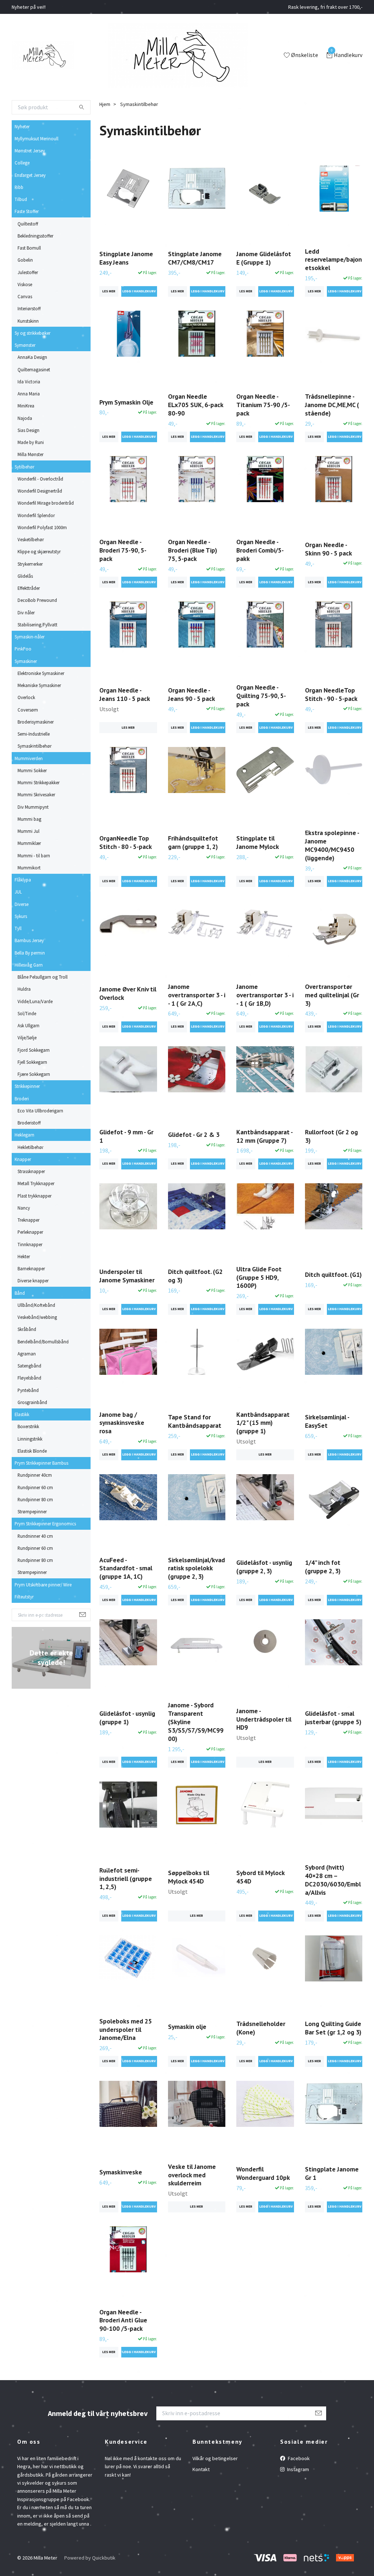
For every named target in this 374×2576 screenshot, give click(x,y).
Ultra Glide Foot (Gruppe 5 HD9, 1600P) (259, 1277)
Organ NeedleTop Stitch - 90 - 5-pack (331, 694)
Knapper (23, 1159)
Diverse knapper (33, 1281)
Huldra (24, 989)
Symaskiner (26, 661)
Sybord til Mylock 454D (260, 1877)
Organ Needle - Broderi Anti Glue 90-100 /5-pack (123, 2320)
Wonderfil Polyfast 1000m (42, 527)
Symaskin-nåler (30, 637)
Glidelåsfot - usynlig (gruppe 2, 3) (264, 1567)
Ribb (19, 187)
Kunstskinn (28, 321)
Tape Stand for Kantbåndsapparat (195, 1421)
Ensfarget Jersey (30, 175)
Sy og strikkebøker (33, 333)
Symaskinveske (121, 2172)
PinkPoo (23, 649)
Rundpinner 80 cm (35, 1499)
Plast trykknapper (35, 1196)
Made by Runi (31, 442)
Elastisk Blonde (32, 1451)
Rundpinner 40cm (35, 1475)
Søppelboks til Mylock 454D (189, 1877)
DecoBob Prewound (37, 600)
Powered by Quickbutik (90, 2558)
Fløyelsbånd (29, 1378)
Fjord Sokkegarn (34, 1050)
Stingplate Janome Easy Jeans (126, 258)
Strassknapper (31, 1171)
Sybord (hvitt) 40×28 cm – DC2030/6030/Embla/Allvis (333, 1880)
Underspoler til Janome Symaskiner (127, 1276)
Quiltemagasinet (34, 369)
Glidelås (25, 576)
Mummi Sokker (32, 770)
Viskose (25, 284)
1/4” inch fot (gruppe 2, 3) (323, 1567)
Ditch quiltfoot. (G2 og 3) (195, 1276)
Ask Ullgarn (28, 1025)
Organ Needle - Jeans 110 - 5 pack (125, 694)
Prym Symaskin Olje (126, 402)
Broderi (22, 1099)
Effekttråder (29, 588)
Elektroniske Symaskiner (41, 673)
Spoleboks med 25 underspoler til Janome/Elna (126, 2029)
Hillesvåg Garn (29, 965)
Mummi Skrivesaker (36, 794)
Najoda (25, 418)
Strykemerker (30, 564)
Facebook (298, 2458)
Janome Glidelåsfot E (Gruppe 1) (264, 258)
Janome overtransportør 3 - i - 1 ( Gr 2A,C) (197, 995)
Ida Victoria (29, 382)
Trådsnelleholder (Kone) (261, 2028)
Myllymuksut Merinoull (37, 139)
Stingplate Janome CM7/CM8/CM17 (195, 258)
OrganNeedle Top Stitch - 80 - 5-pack (126, 842)
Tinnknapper (30, 1244)
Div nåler (26, 612)
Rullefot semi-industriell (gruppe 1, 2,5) (126, 1879)
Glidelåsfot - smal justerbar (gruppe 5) (333, 1718)
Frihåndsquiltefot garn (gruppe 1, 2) (193, 842)
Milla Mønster (30, 454)
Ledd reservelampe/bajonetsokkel (333, 260)
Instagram (297, 2469)
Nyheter (22, 126)
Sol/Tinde (27, 1013)
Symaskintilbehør (35, 746)
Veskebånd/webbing (37, 1317)
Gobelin (25, 260)
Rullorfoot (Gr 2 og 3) (331, 1136)
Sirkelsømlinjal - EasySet (327, 1421)
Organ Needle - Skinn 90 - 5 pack (329, 549)
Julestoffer (28, 272)
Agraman (27, 1354)
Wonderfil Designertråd (40, 491)
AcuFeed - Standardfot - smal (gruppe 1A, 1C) (126, 1568)
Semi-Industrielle (34, 734)
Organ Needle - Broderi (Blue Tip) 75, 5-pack (192, 550)
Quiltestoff (28, 224)
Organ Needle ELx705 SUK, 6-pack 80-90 (196, 405)
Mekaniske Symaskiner (39, 685)
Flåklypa (23, 880)
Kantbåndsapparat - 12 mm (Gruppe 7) (264, 1136)
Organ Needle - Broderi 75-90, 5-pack (123, 550)
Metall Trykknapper (36, 1183)
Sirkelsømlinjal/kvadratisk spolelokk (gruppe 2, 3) (196, 1568)
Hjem (105, 104)
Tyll (18, 928)
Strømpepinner (32, 1511)
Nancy (24, 1208)
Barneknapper (31, 1268)
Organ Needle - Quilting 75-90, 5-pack (261, 696)
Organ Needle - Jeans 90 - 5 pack (192, 694)
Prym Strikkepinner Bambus (41, 1463)
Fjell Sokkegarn (32, 1062)
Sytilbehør (24, 467)
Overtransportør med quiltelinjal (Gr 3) (332, 995)
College (22, 163)
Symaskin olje (187, 2027)
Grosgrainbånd (32, 1402)
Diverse (22, 904)
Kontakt (201, 2469)
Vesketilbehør (31, 539)
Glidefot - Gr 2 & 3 (194, 1135)
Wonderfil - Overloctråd (40, 479)
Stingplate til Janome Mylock (258, 842)
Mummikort (29, 868)
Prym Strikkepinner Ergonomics (45, 1524)
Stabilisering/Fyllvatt (37, 625)
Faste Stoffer (27, 211)
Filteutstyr (24, 1597)
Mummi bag (29, 819)
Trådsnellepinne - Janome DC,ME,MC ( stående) (332, 405)
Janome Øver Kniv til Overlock (128, 993)
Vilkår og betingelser (215, 2458)
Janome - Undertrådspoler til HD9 (264, 1719)
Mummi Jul (28, 831)
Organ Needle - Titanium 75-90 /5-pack (263, 405)
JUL (18, 892)
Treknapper (28, 1220)
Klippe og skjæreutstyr (39, 551)
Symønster (25, 345)
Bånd (20, 1293)
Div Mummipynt (33, 807)
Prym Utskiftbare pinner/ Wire (43, 1585)
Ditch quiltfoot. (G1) (333, 1274)
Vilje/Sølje (27, 1037)
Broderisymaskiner (36, 722)
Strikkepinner (27, 1086)
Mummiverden (29, 758)
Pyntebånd (28, 1390)
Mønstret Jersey (30, 151)
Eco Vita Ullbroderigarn (40, 1111)
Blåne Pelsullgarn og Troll (43, 977)
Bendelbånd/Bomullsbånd (43, 1342)
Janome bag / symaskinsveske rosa (122, 1423)
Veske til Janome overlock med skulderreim (192, 2175)
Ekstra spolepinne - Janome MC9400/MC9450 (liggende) (332, 845)
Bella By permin (30, 953)
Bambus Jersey (29, 940)
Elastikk (22, 1414)
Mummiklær (29, 843)
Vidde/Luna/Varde (35, 1001)
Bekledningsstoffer (35, 236)
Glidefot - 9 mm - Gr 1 (126, 1136)
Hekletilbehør (30, 1147)
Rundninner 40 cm (35, 1536)
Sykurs (21, 916)
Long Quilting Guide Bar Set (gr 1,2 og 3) (333, 2028)
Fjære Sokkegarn (34, 1074)
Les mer (109, 291)
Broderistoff (29, 1123)
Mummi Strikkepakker (39, 782)
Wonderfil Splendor (36, 515)
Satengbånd (29, 1366)
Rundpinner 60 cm (35, 1487)
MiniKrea (26, 406)
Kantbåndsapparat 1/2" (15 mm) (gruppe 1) (263, 1423)
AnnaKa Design (32, 357)
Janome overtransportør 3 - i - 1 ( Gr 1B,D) (265, 995)
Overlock (26, 697)
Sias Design (28, 430)
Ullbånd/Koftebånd (36, 1305)
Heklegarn (24, 1135)
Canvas (25, 296)
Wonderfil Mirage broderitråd (46, 503)
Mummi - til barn (34, 855)
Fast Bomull (29, 248)
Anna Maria (29, 394)
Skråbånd (27, 1329)
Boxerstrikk (28, 1426)
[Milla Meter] (43, 56)
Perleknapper (30, 1232)
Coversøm (28, 710)
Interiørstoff (29, 308)
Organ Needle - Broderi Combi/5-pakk (260, 550)
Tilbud (21, 199)
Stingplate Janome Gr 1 (332, 2173)
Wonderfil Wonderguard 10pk (263, 2173)
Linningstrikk (30, 1439)
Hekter (24, 1256)
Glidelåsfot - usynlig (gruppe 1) (127, 1718)
